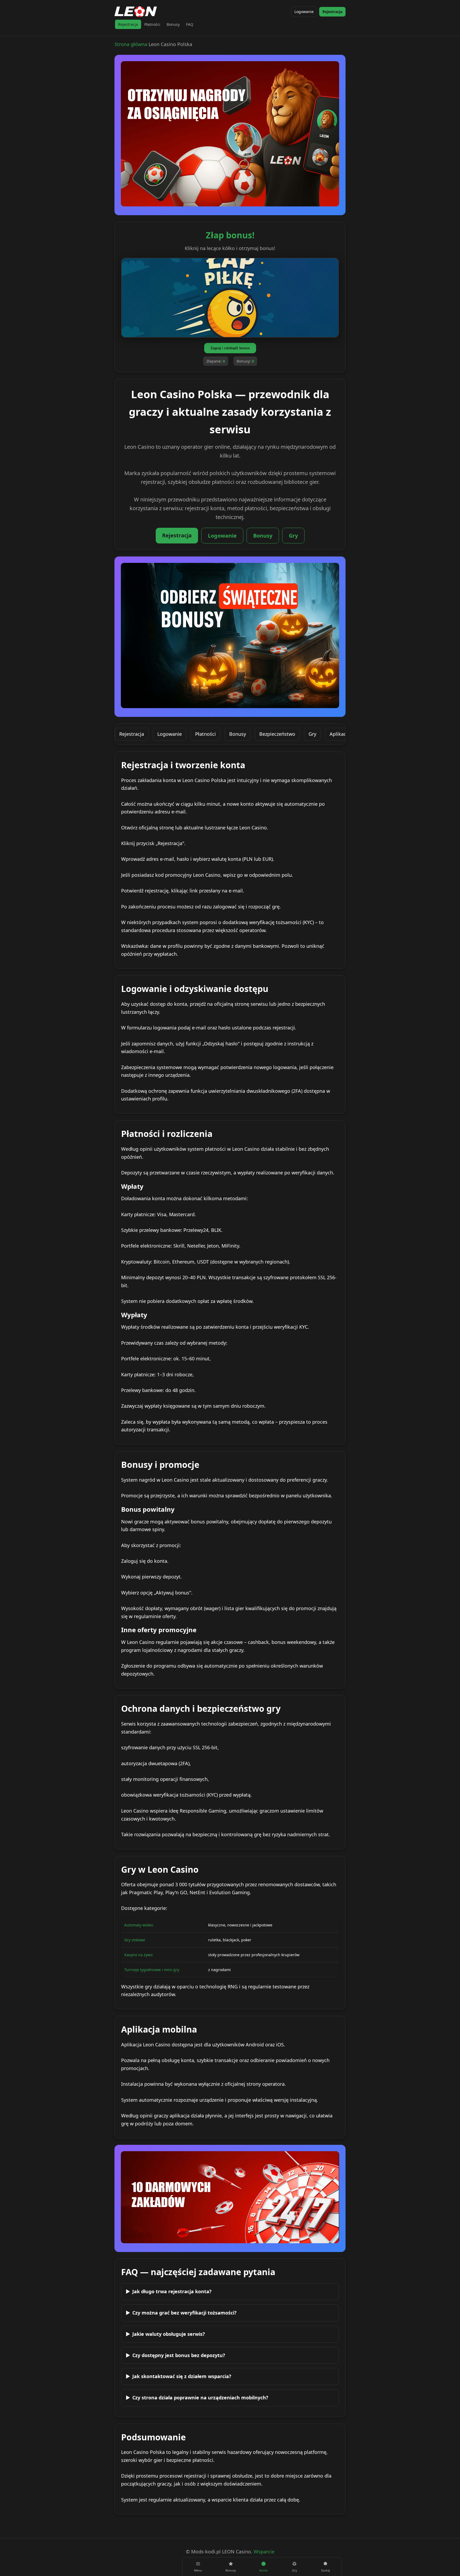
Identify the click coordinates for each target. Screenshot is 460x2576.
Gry (293, 536)
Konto (264, 2570)
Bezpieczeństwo (277, 734)
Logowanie (304, 12)
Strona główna (131, 44)
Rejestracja (332, 12)
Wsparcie (264, 2552)
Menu (198, 2570)
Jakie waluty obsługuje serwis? (169, 2334)
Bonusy (173, 24)
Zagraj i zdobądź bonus (230, 348)
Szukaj (325, 2570)
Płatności (152, 24)
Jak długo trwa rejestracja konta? (172, 2291)
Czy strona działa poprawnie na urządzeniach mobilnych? (200, 2398)
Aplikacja (340, 734)
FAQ (190, 24)
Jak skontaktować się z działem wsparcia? (182, 2376)
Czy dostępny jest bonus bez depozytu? (179, 2355)
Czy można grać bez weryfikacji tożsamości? (184, 2313)
